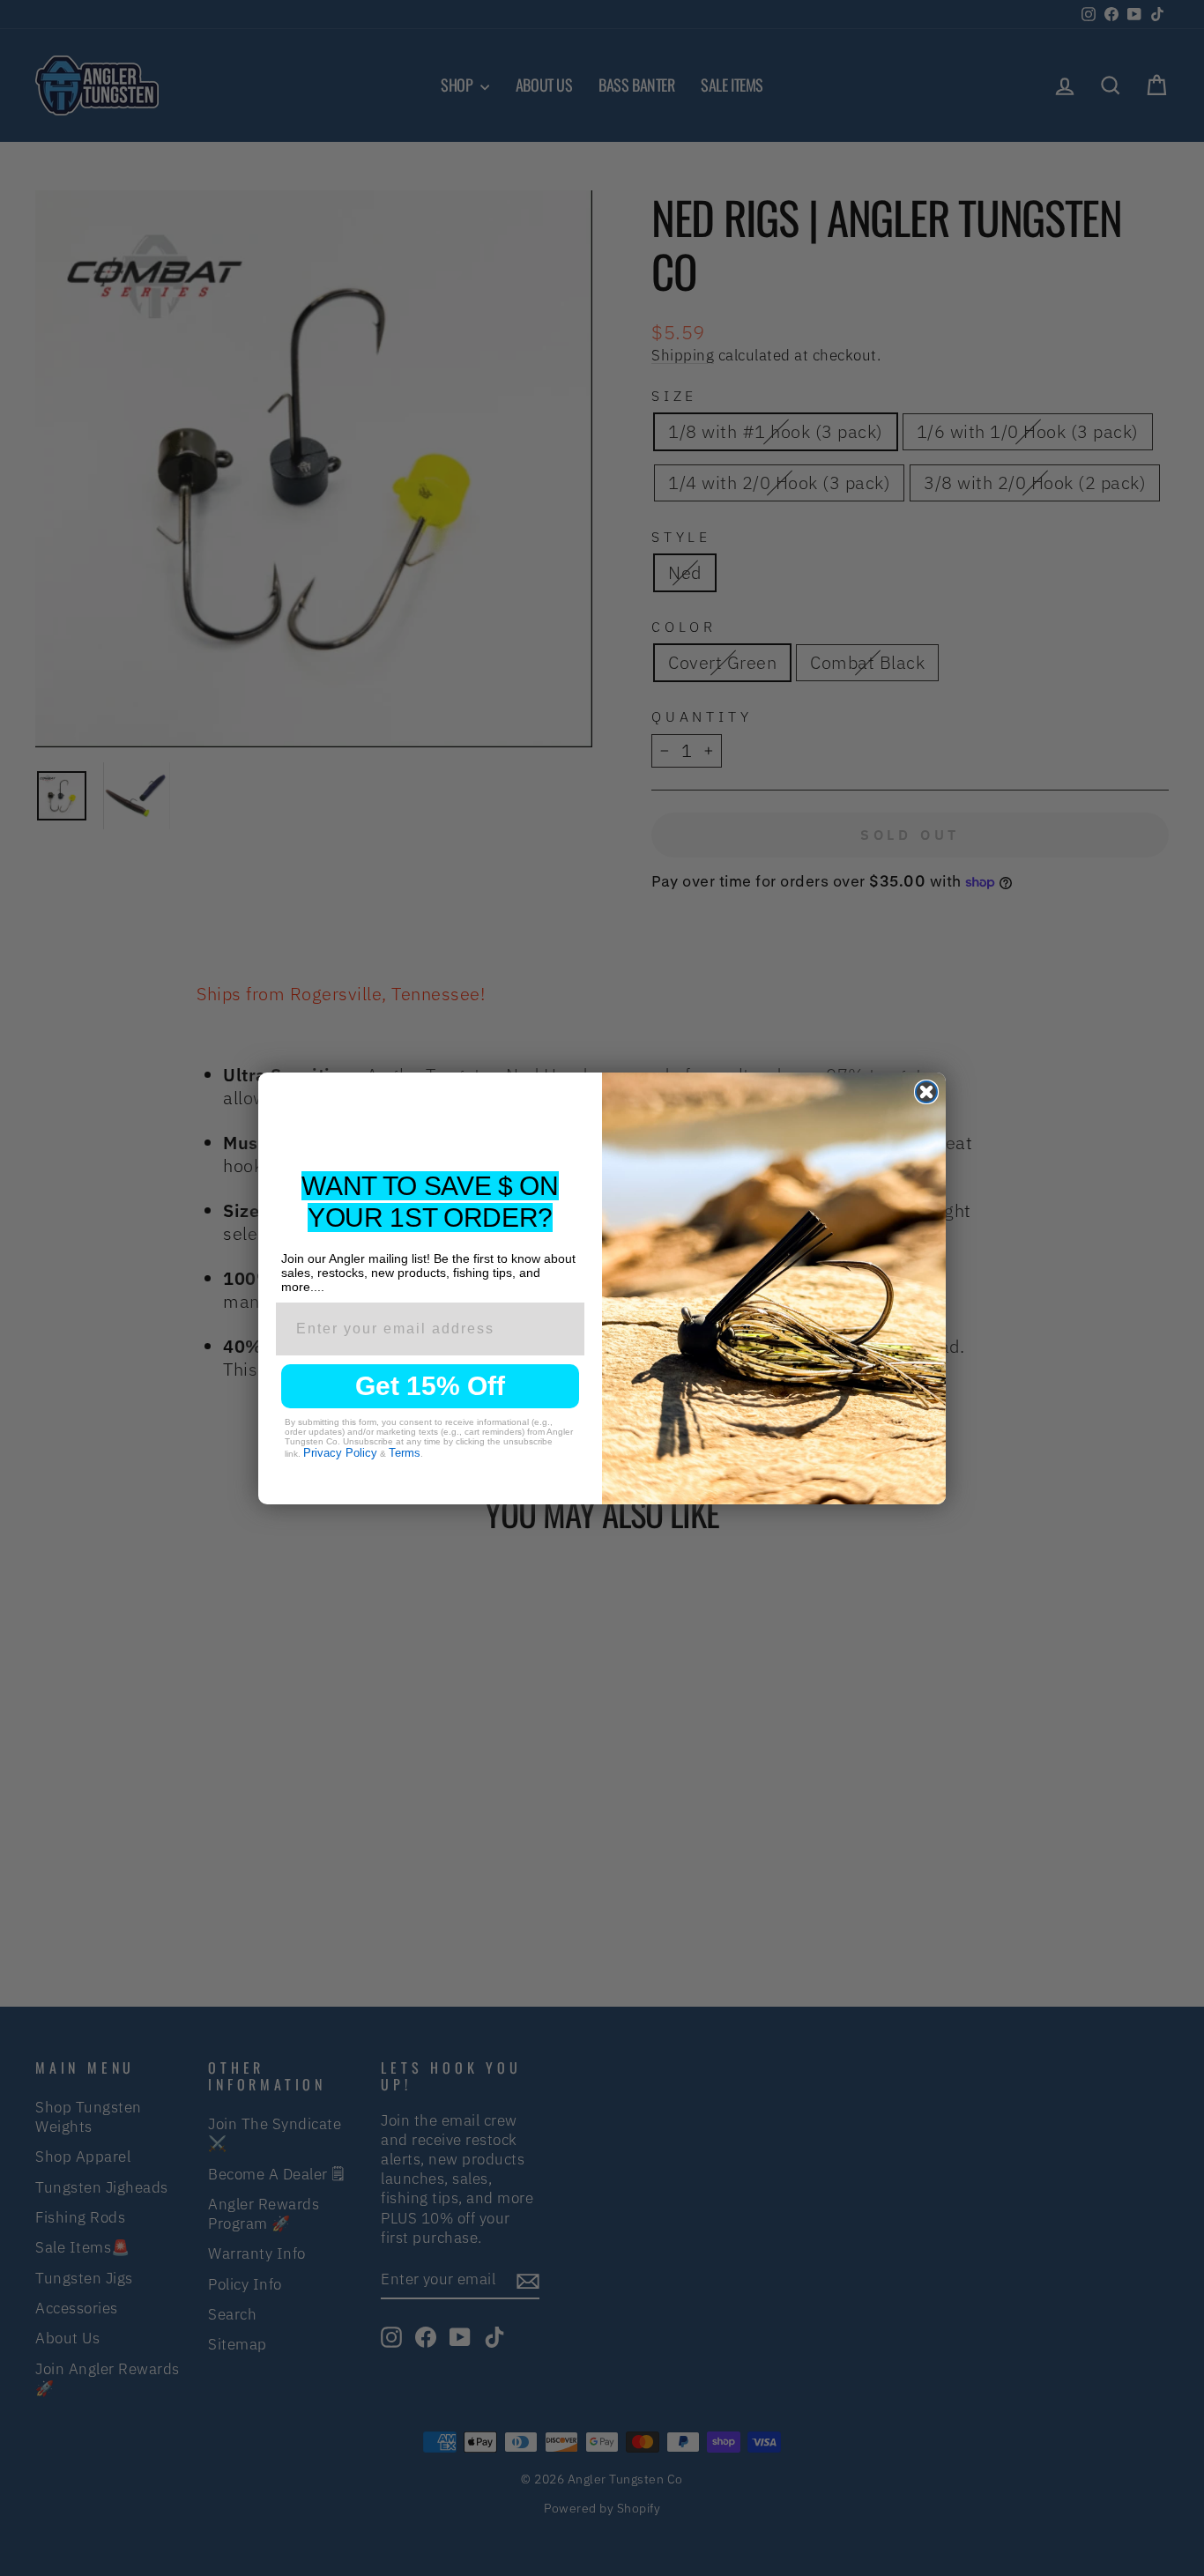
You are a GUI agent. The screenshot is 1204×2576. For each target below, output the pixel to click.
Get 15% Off (430, 1386)
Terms (405, 1453)
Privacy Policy (340, 1453)
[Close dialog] (926, 1092)
